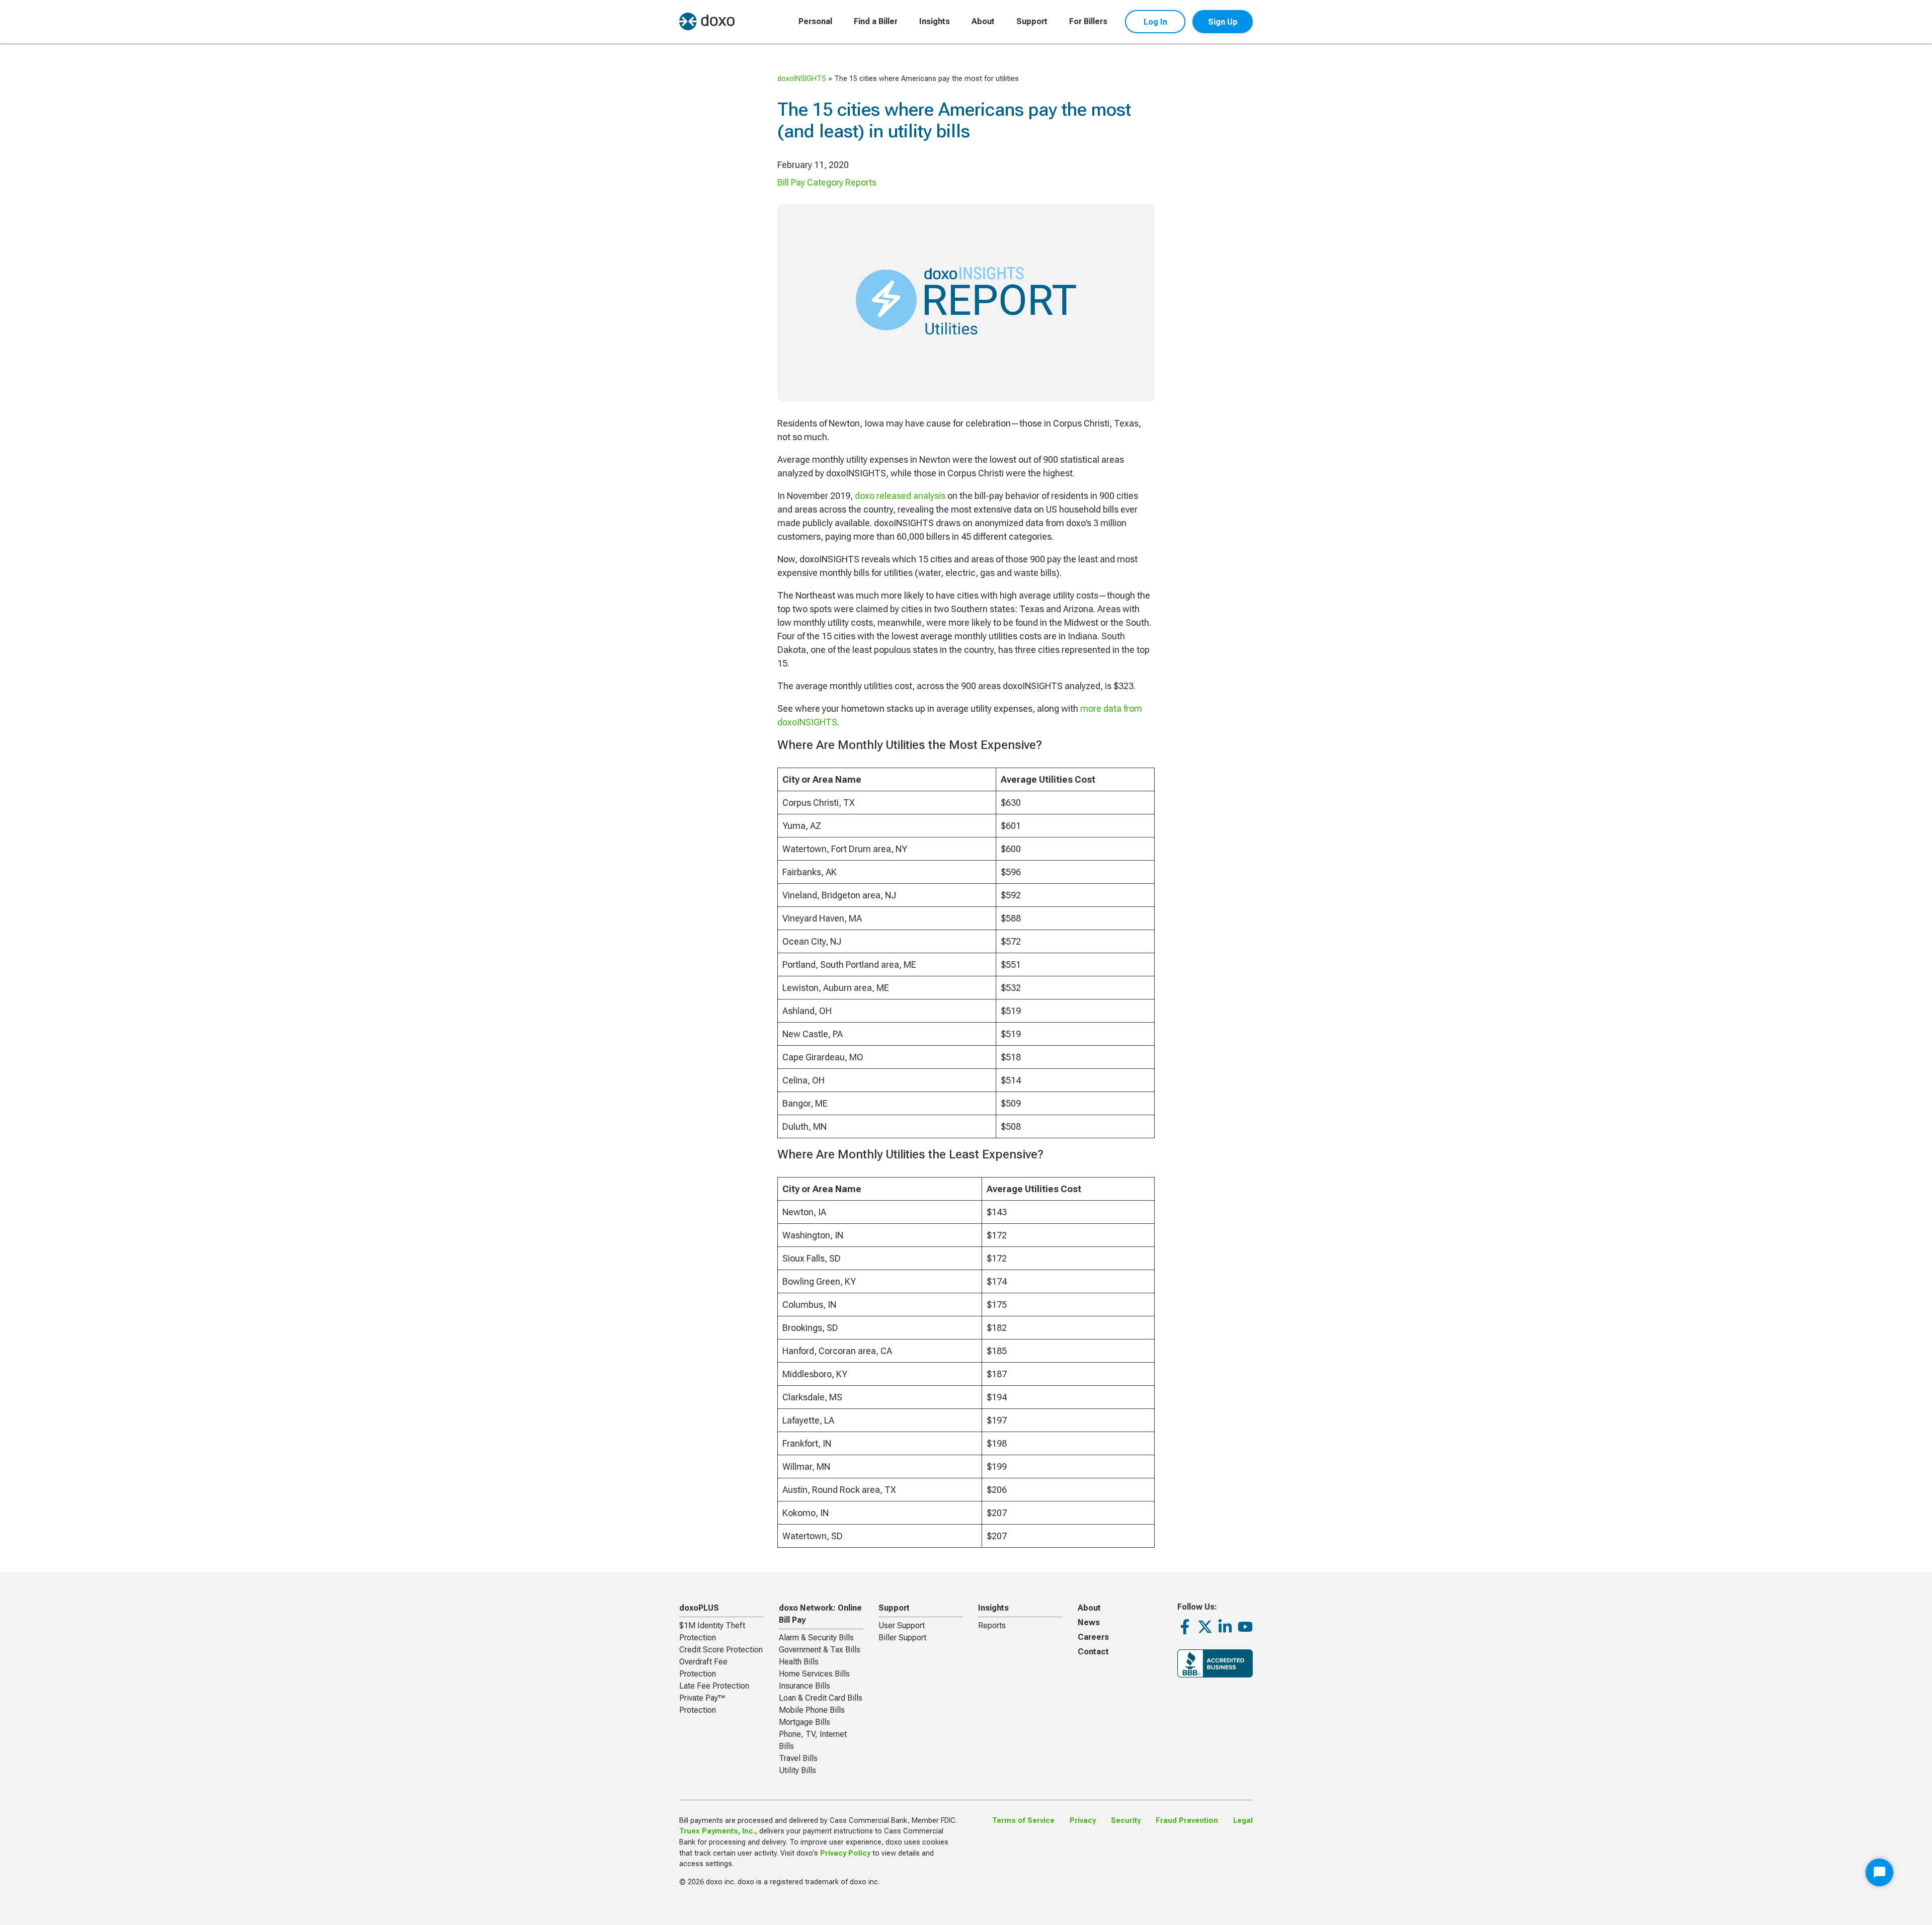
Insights (935, 21)
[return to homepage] (707, 21)
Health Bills (799, 1662)
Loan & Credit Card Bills (821, 1698)
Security (1126, 1821)
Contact (1093, 1652)
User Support (902, 1625)
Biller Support (902, 1638)
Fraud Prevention (1187, 1821)
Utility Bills (797, 1770)
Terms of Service (1023, 1821)
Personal (815, 21)
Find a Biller (876, 21)
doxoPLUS (699, 1608)
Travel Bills (798, 1758)
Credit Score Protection (721, 1650)
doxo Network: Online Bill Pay (820, 1614)
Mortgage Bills (804, 1722)
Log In (1155, 22)
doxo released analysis (900, 496)
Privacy (1083, 1821)
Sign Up (1223, 22)
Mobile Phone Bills (812, 1710)
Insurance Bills (804, 1686)
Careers (1093, 1637)
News (1089, 1622)
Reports (992, 1625)
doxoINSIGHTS (802, 79)
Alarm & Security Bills (816, 1638)
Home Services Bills (814, 1674)
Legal (1243, 1821)
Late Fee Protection (714, 1686)
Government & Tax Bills (820, 1650)
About (983, 21)
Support (1032, 21)
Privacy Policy (845, 1853)
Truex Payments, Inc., (718, 1831)
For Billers (1088, 21)
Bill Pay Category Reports (827, 182)
